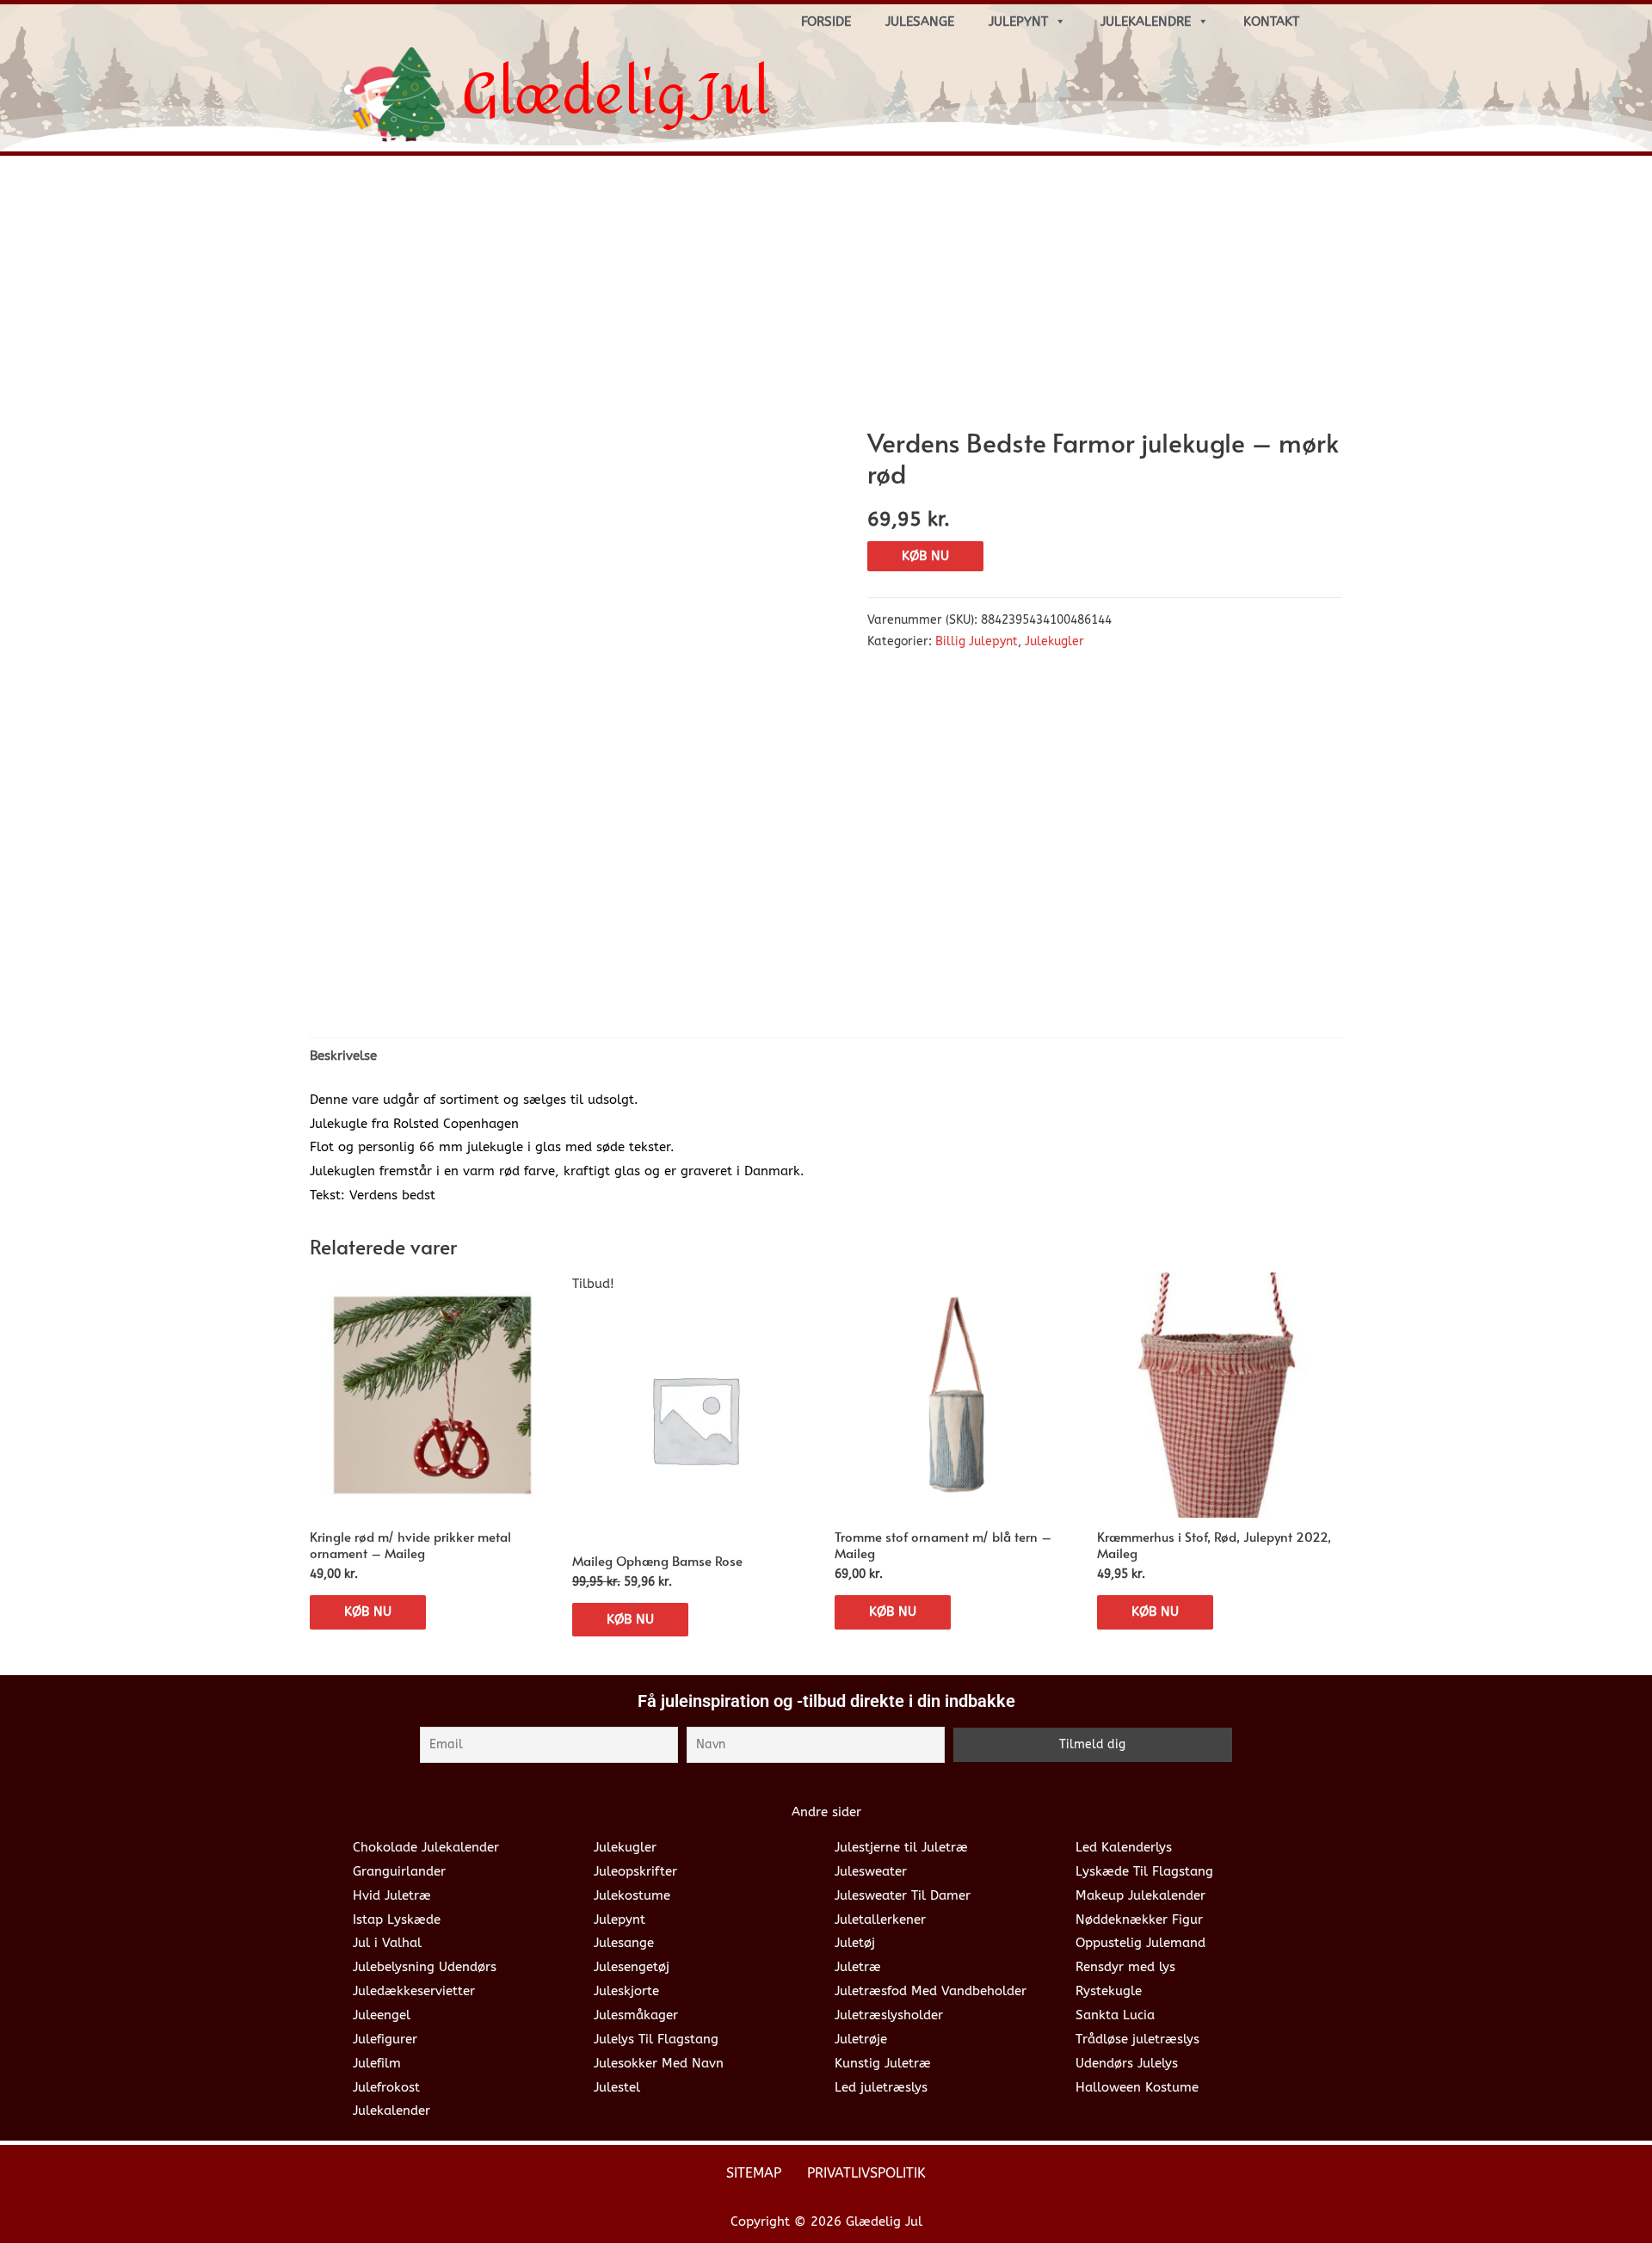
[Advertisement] (826, 298)
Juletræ (858, 1967)
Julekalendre (1146, 22)
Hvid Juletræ (392, 1895)
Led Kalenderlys (1124, 1847)
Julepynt (1018, 22)
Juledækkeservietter (414, 1991)
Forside (826, 22)
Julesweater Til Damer (903, 1895)
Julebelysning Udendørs (425, 1967)
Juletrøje (861, 2039)
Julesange (920, 22)
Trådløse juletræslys (1137, 2039)
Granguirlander (399, 1871)
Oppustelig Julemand (1140, 1943)
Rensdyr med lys (1125, 1967)
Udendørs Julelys (1127, 2063)
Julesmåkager (636, 2015)
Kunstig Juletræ (883, 2063)
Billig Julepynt (977, 642)
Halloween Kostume (1137, 2087)
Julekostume (632, 1895)
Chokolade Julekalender (426, 1847)
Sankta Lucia (1115, 2015)
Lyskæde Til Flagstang (1144, 1871)
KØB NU (925, 556)
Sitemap (754, 2173)
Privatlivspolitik (866, 2173)
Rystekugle (1109, 1991)
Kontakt (1271, 22)
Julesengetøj (632, 1967)
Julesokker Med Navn (659, 2063)
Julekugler (1054, 642)
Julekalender (391, 2111)
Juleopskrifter (635, 1871)
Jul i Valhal (387, 1943)
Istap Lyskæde (397, 1919)
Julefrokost (386, 2087)
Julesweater (871, 1871)
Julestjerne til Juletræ (901, 1847)
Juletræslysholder (889, 2015)
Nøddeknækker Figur (1139, 1919)
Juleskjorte (626, 1991)
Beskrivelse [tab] (343, 1056)
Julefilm (377, 2063)
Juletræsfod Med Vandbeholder (931, 1991)
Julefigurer (385, 2039)
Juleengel (382, 2015)
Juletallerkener (880, 1919)
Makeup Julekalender (1140, 1895)
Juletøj (855, 1943)
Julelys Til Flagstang (656, 2039)
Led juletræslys (881, 2087)
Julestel (617, 2087)
